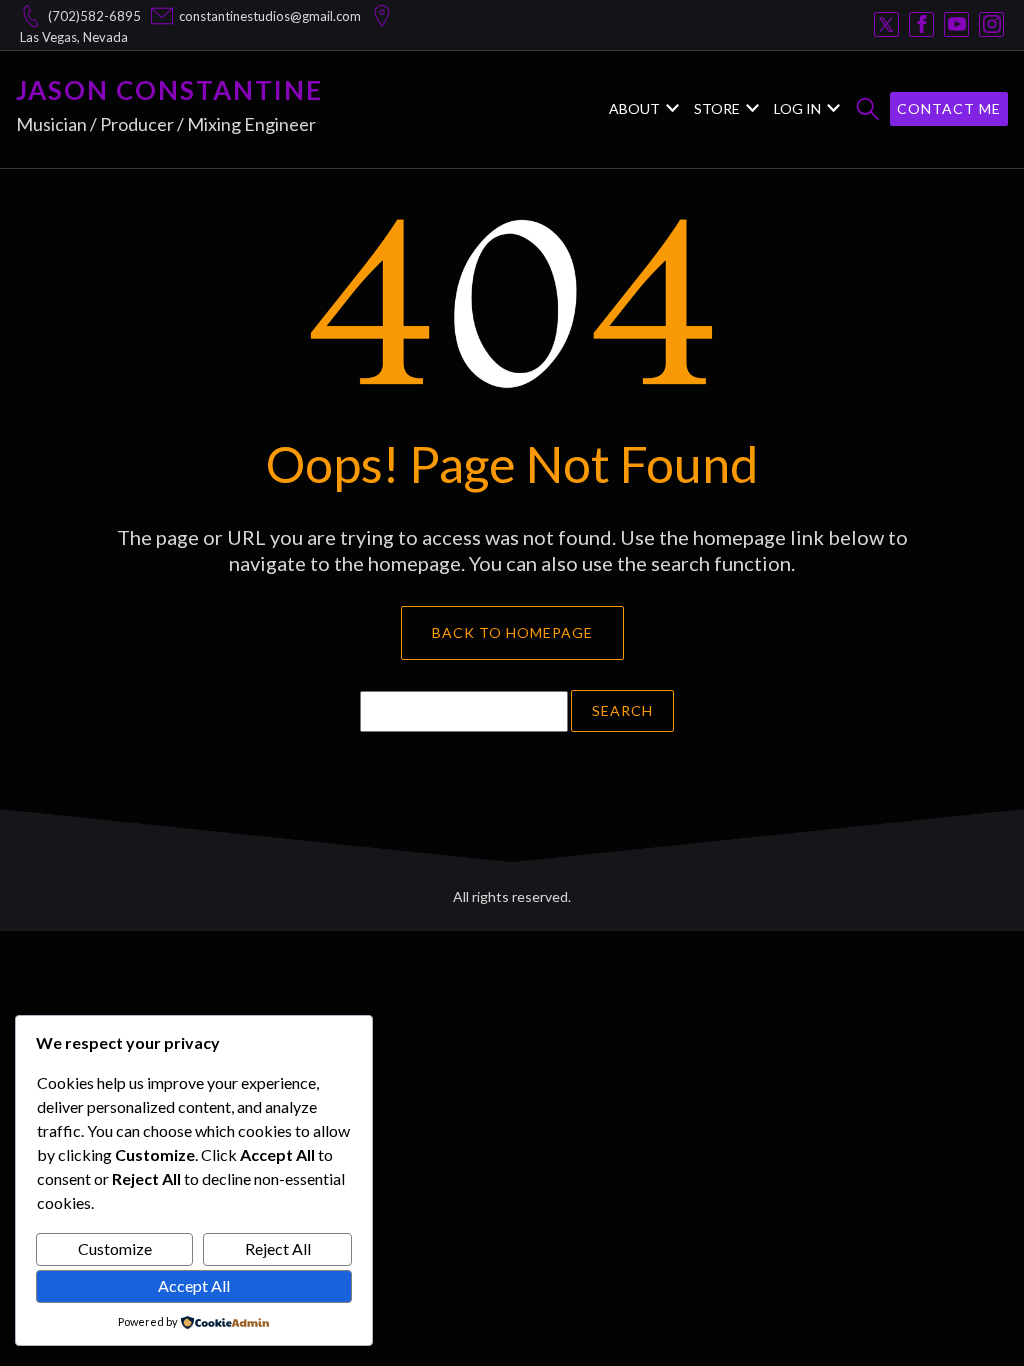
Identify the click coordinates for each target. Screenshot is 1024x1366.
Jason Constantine (169, 90)
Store (717, 108)
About (634, 108)
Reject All (278, 1248)
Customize (115, 1248)
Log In (797, 108)
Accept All (194, 1285)
